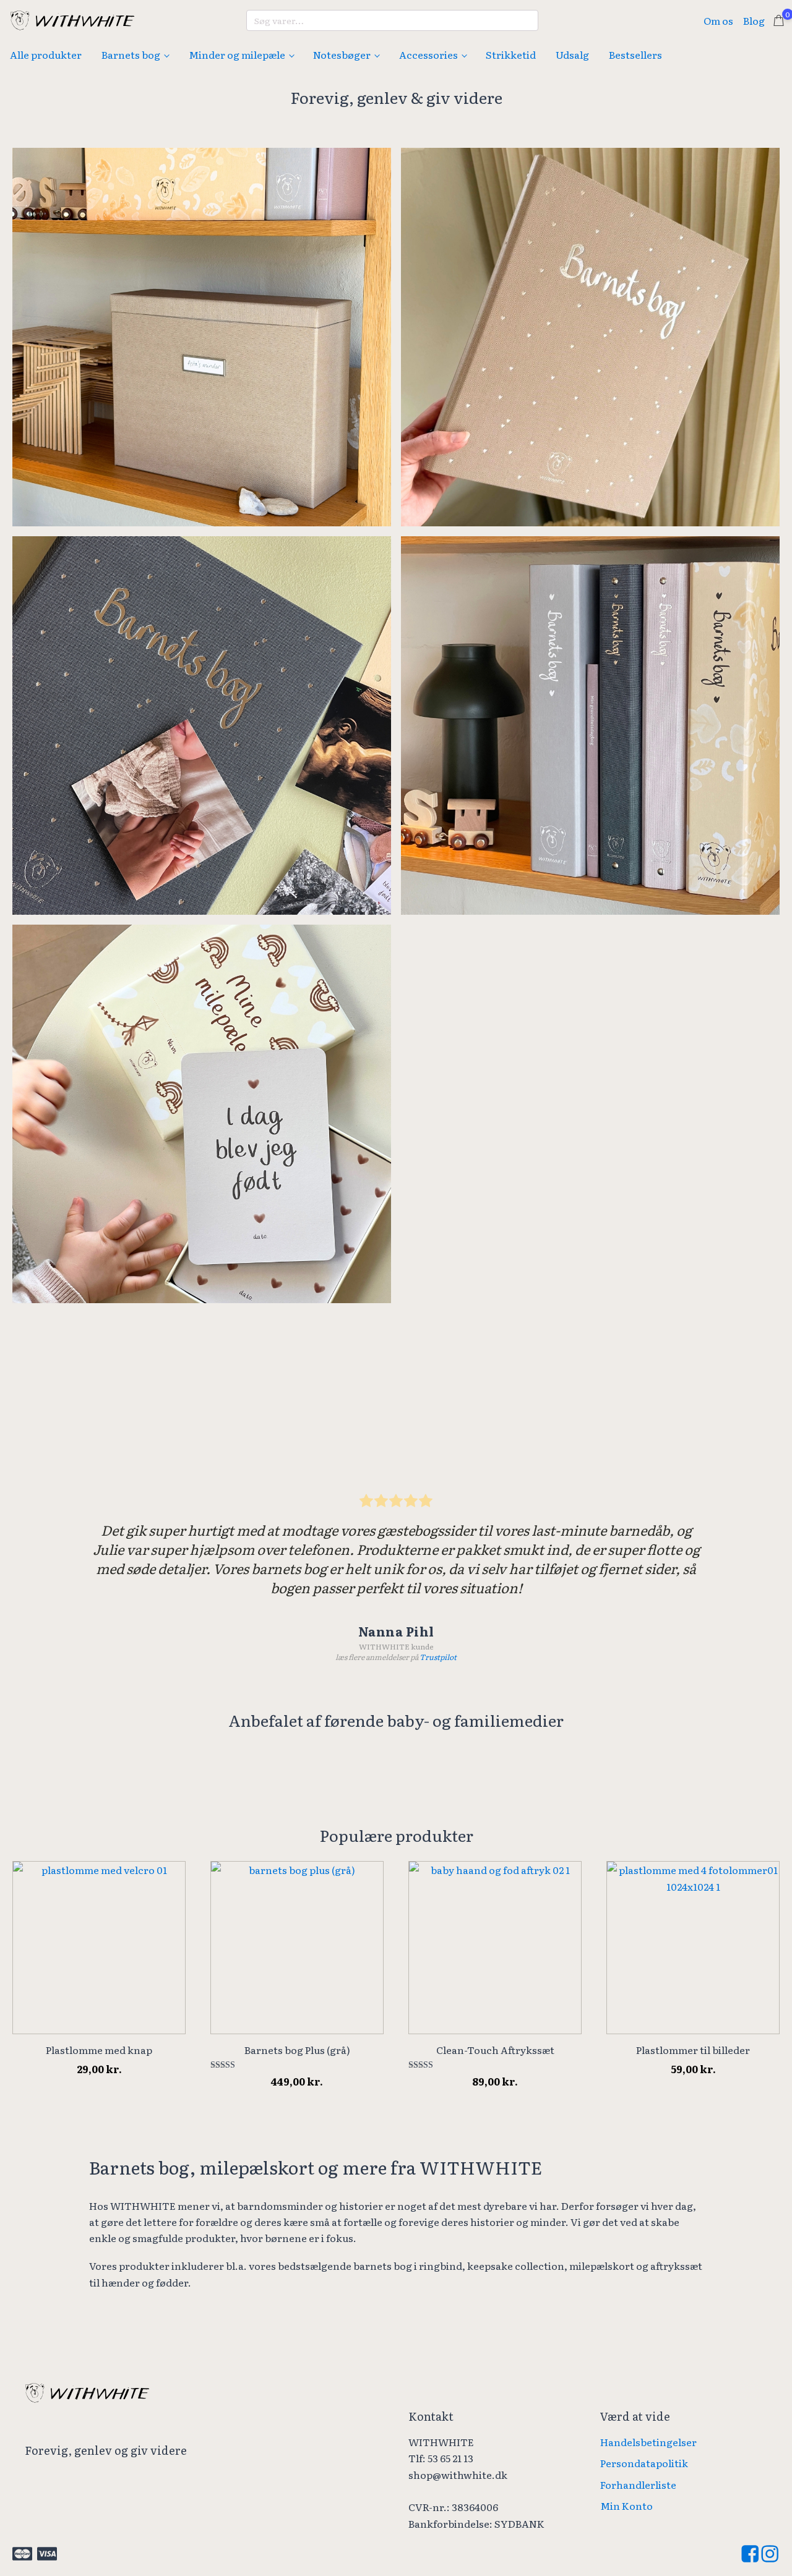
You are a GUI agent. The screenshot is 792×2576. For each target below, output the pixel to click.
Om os (718, 20)
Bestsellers (635, 54)
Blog (754, 20)
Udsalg (572, 54)
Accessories (428, 54)
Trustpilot (438, 1657)
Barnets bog (131, 54)
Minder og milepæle (237, 54)
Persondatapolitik (644, 2463)
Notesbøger (342, 54)
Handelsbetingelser (648, 2442)
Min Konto (626, 2505)
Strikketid (511, 54)
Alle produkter (46, 54)
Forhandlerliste (638, 2484)
